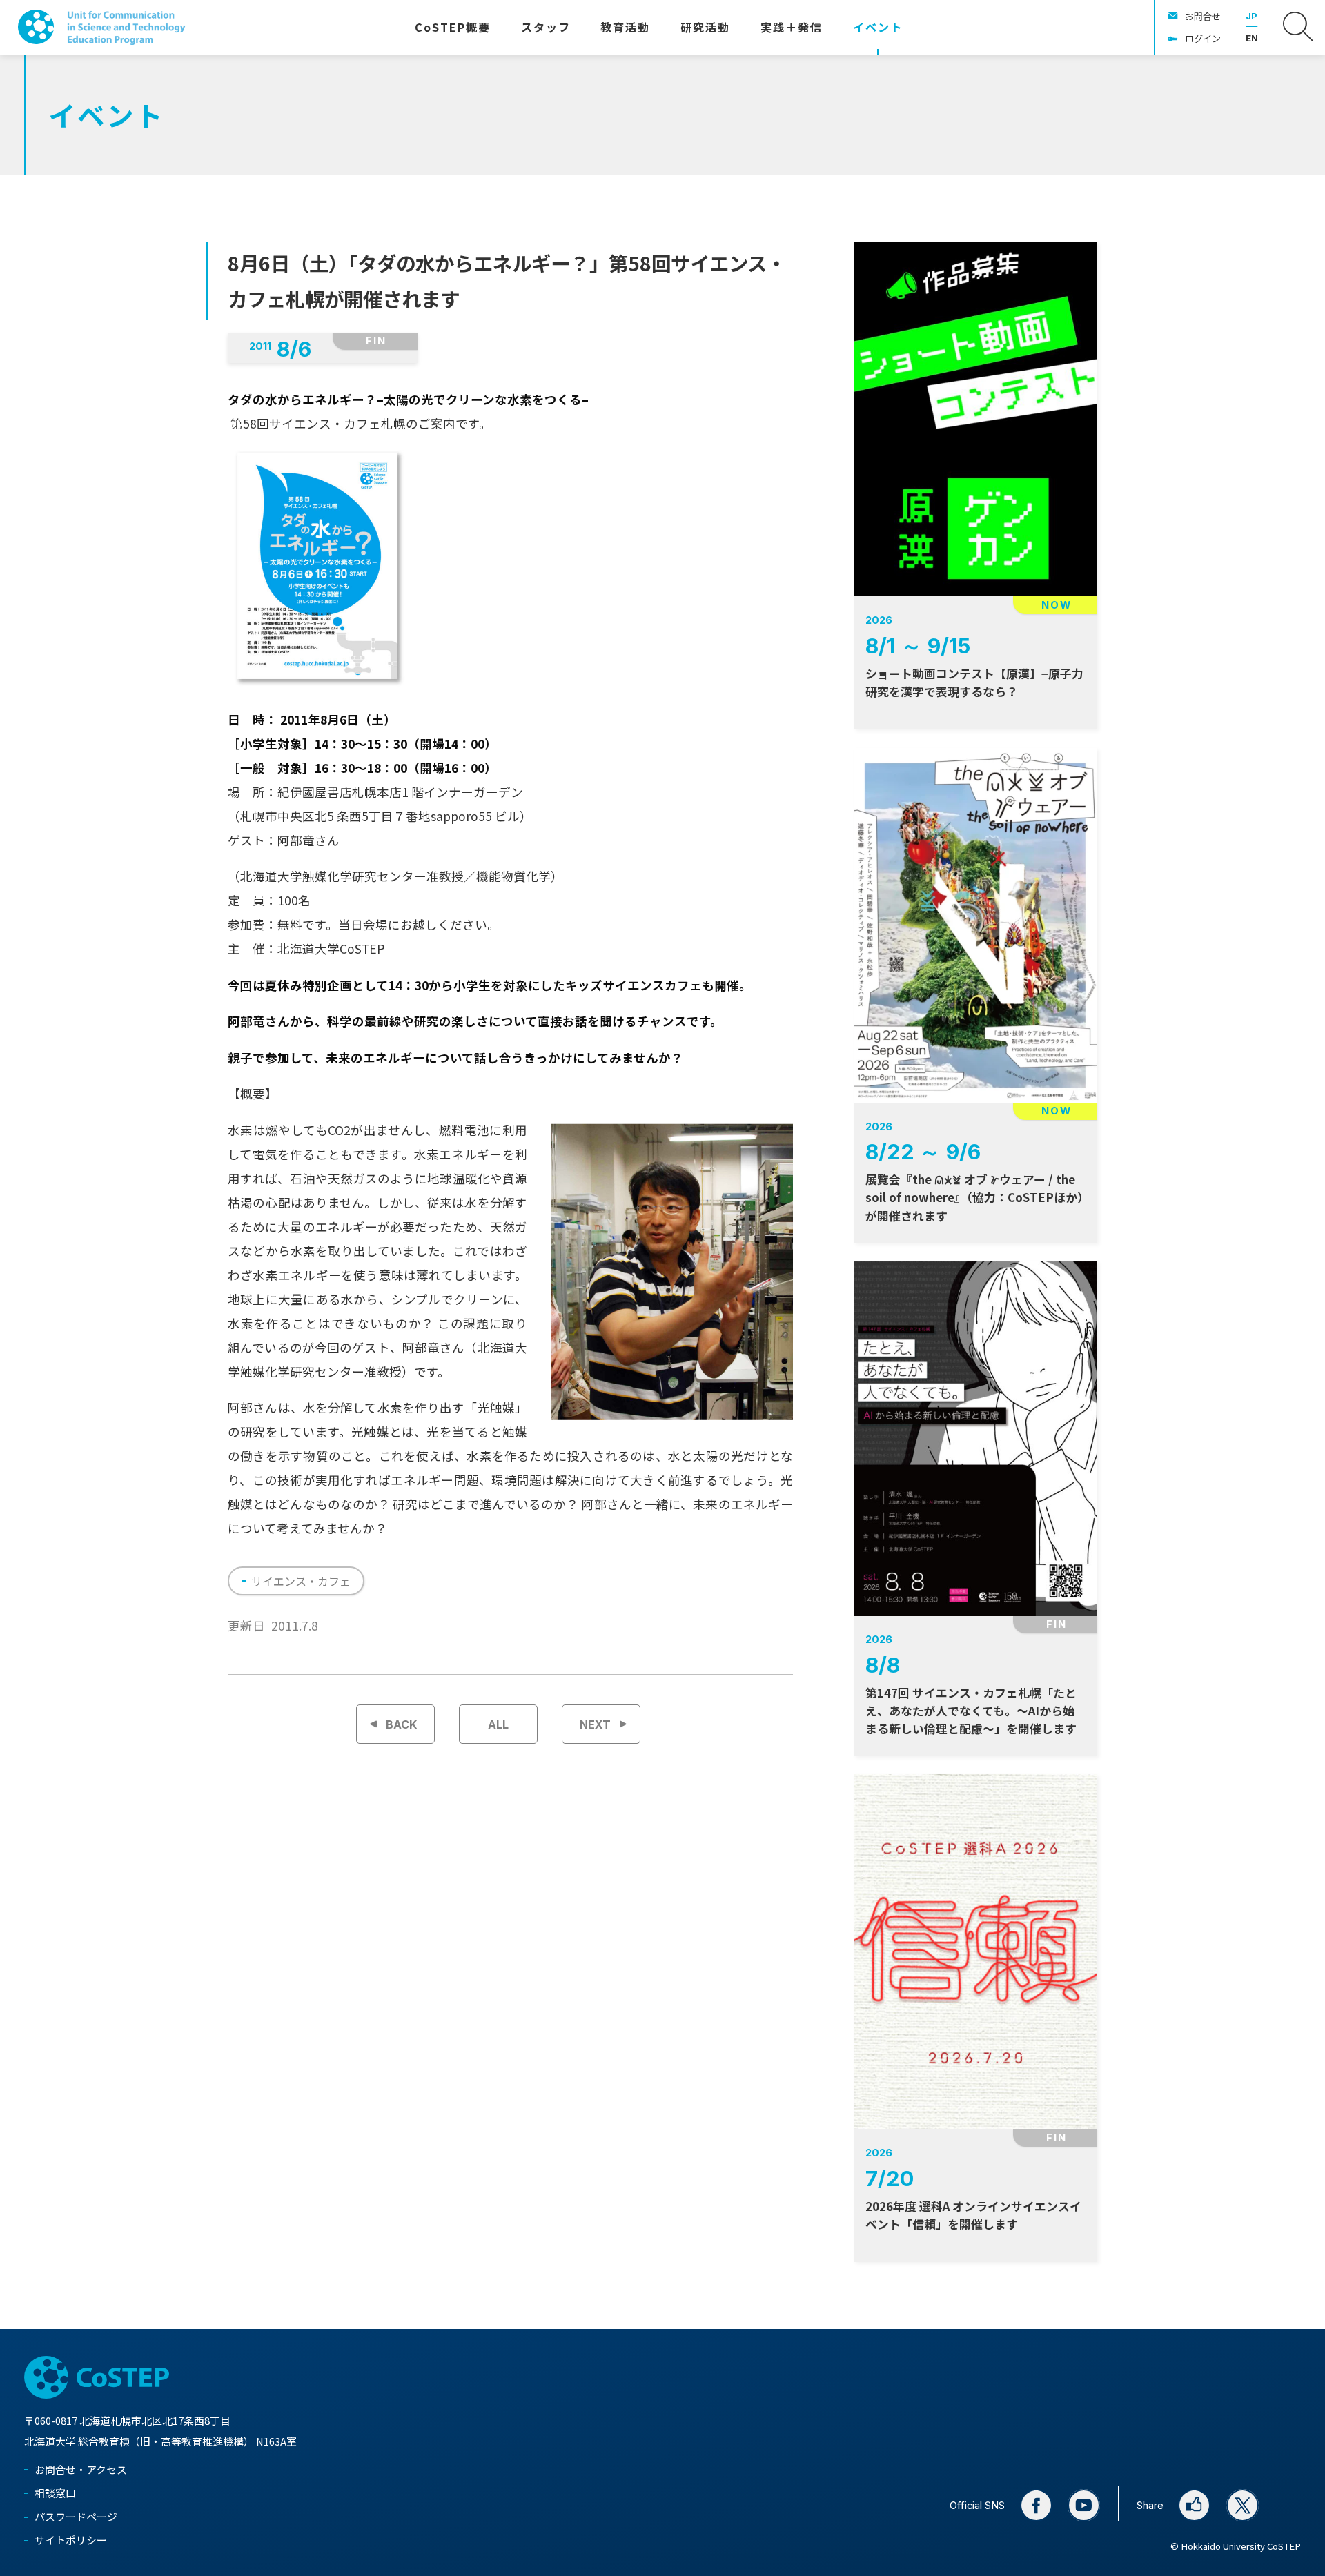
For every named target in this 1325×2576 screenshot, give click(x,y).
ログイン (1203, 38)
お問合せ (1203, 16)
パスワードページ (76, 2516)
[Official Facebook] (1036, 2505)
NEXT (595, 1724)
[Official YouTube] (1084, 2505)
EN (1252, 38)
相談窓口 (55, 2493)
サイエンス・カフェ (301, 1581)
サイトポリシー (71, 2540)
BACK (402, 1724)
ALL (498, 1724)
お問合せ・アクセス (81, 2469)
